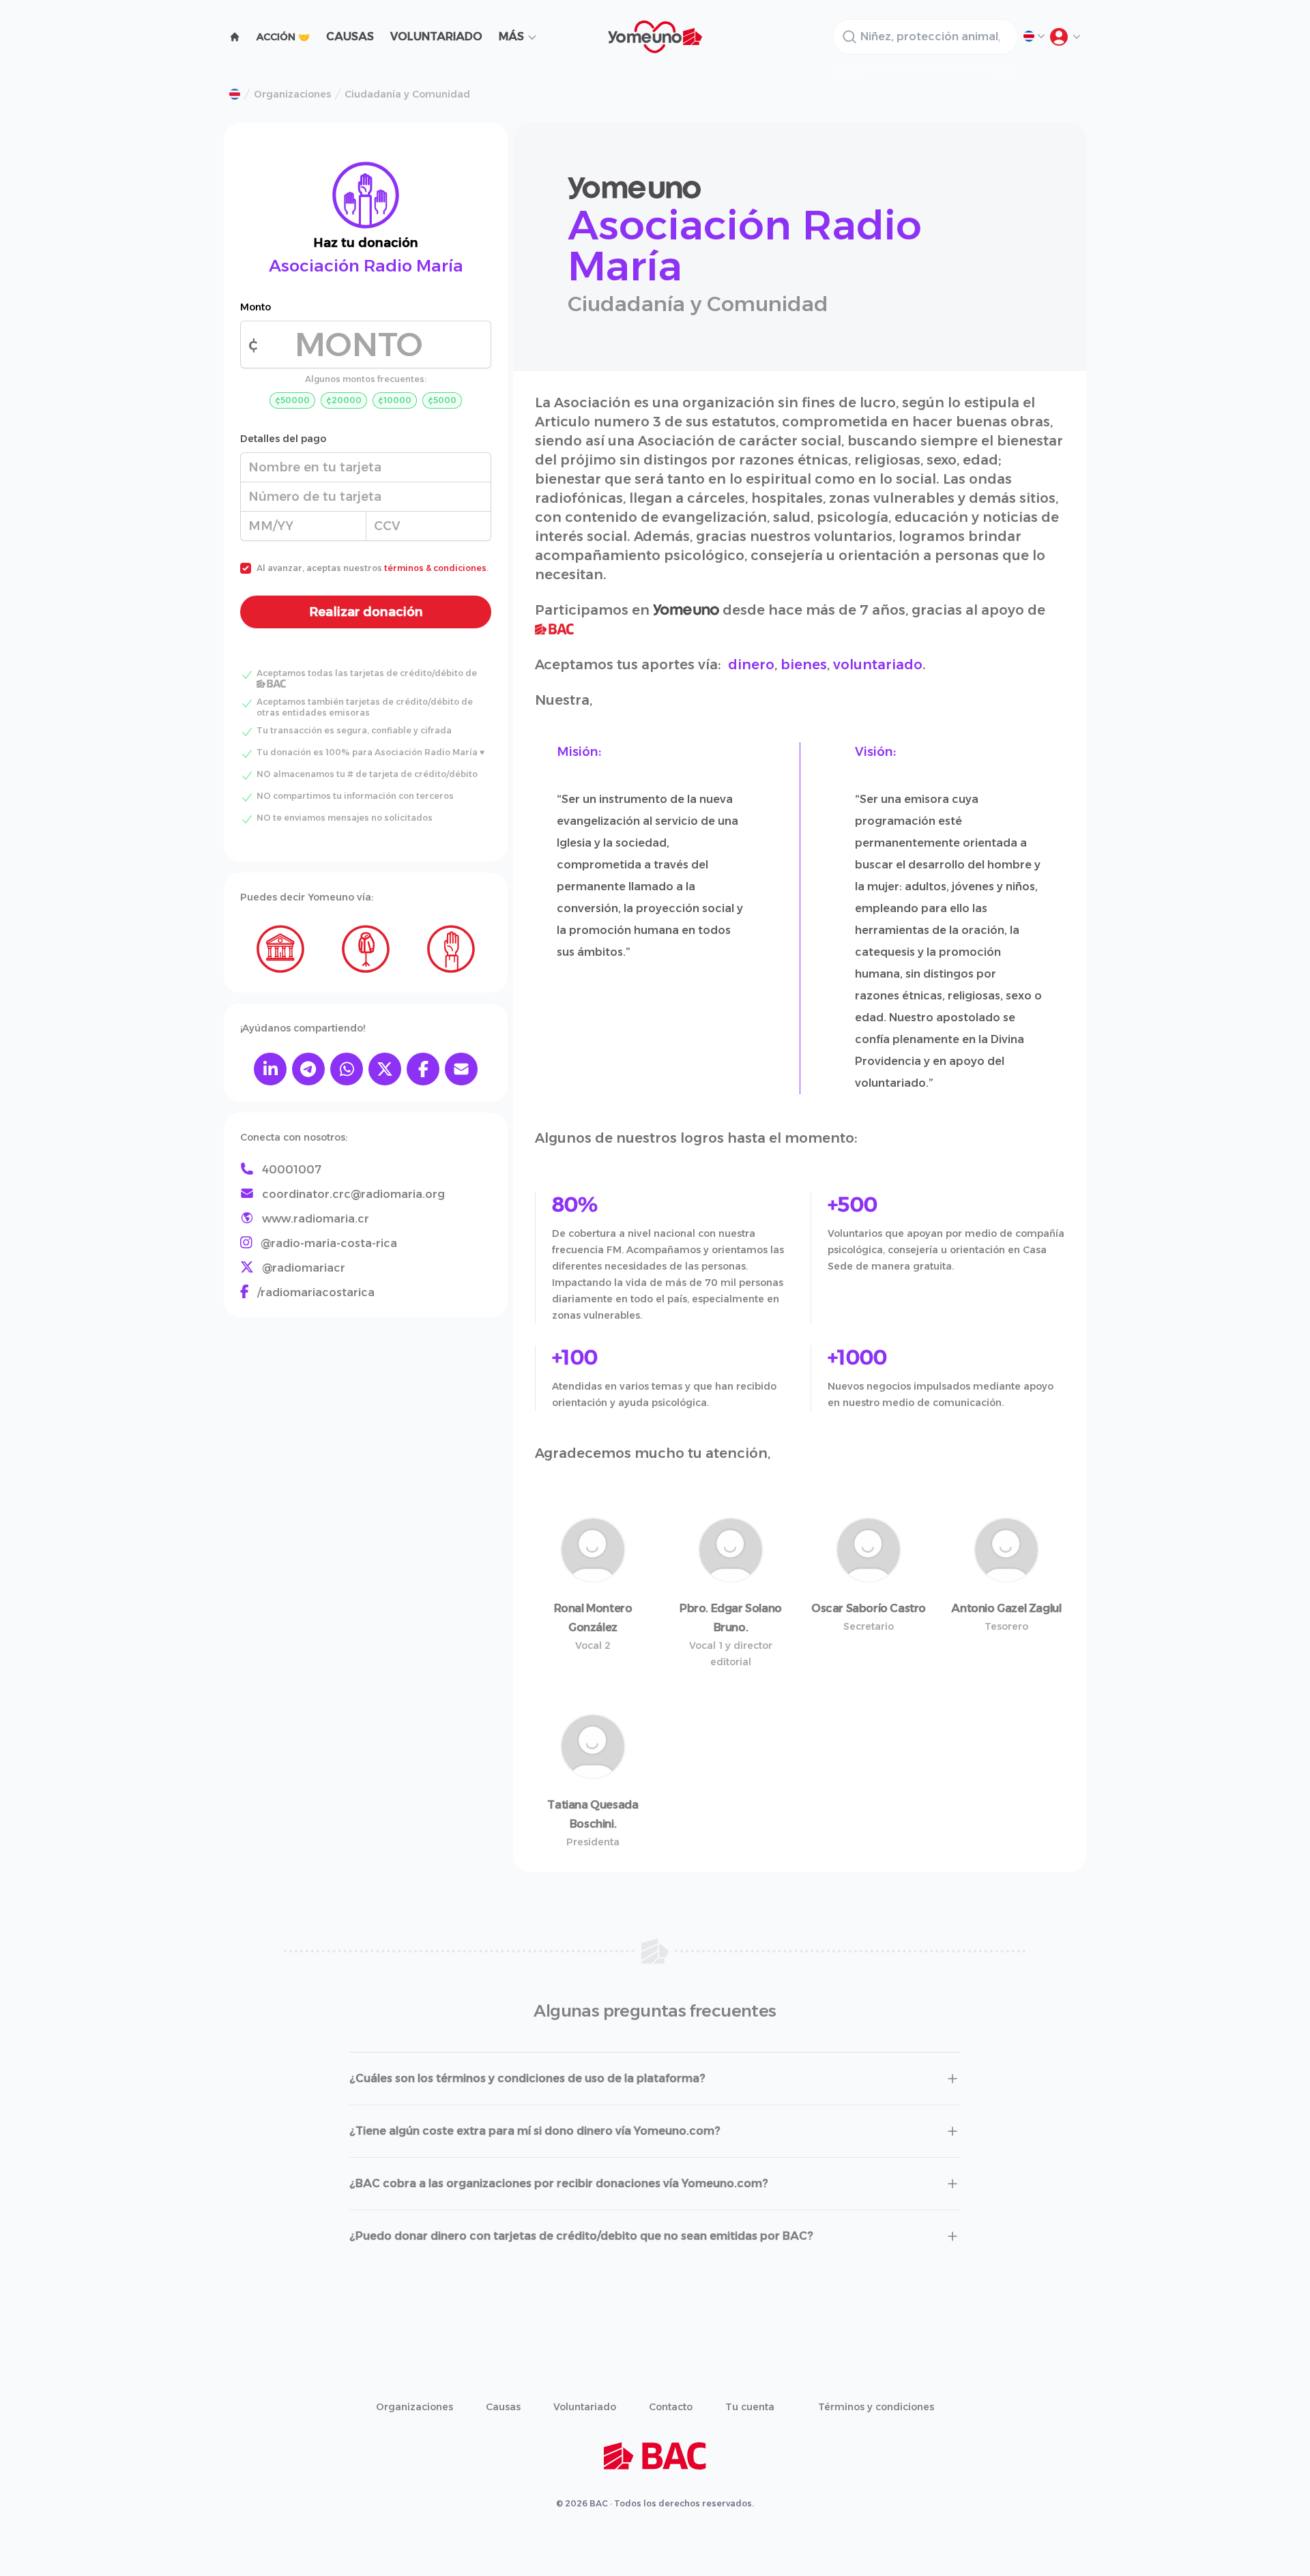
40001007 (292, 1170)
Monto (256, 307)
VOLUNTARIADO (436, 36)
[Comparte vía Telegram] (308, 1069)
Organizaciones (292, 94)
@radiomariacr (304, 1268)
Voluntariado (585, 2407)
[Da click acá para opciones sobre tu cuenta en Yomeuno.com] (1064, 37)
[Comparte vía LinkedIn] (270, 1069)
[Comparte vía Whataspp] (347, 1069)
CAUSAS (350, 36)
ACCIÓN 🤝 (283, 37)
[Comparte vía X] (385, 1069)
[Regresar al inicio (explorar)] (235, 37)
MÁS (511, 36)
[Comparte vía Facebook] (423, 1069)
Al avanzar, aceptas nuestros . (373, 568)
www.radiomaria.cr (316, 1219)
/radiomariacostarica (316, 1292)
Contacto (671, 2407)
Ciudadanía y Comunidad (407, 94)
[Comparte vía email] (461, 1069)
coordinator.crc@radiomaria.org (353, 1194)
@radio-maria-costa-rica (329, 1243)
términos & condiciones (435, 568)
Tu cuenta (750, 2407)
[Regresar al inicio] (235, 94)
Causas (503, 2407)
